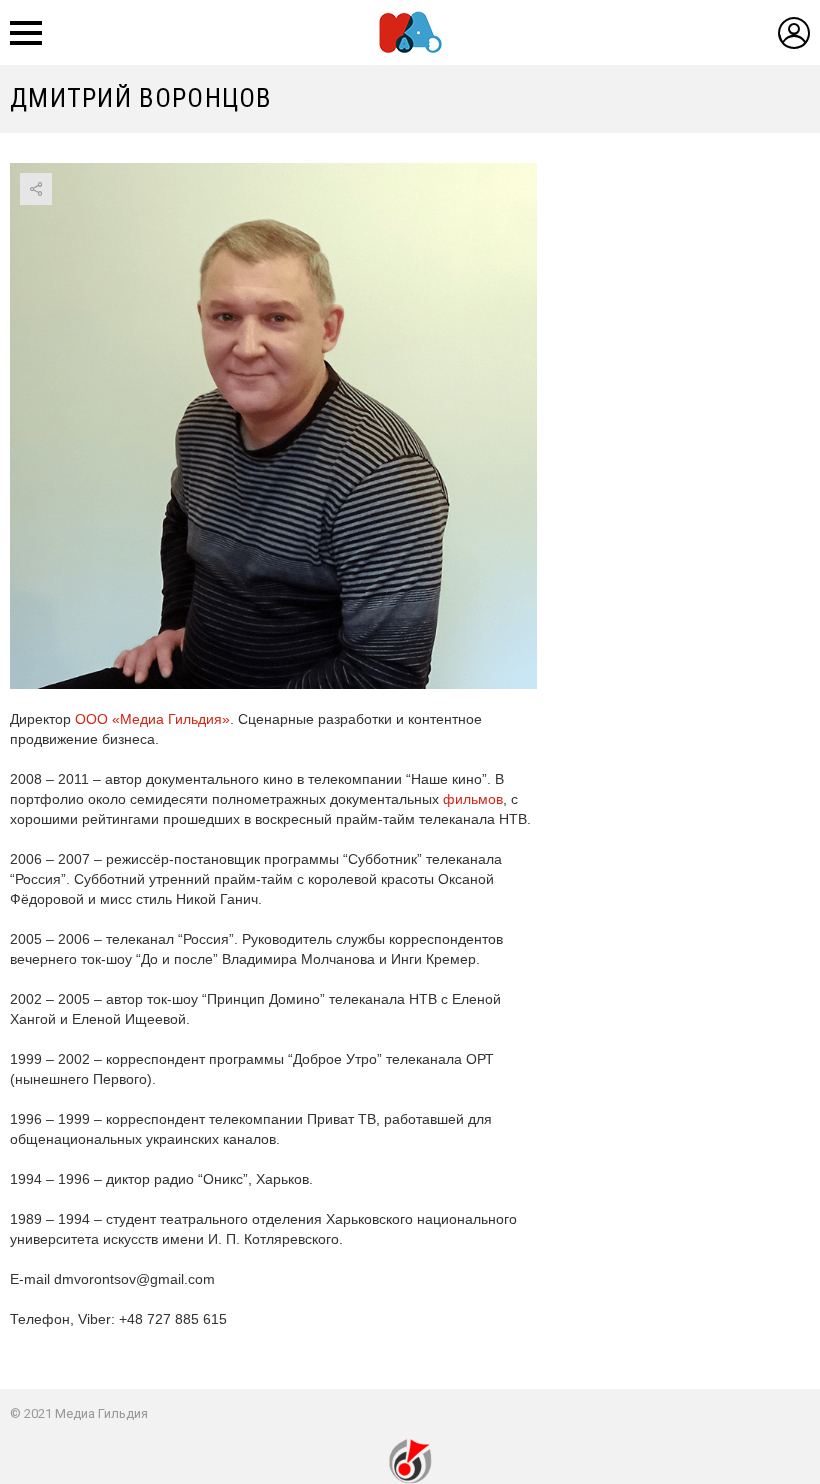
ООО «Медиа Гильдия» (152, 719)
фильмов (473, 799)
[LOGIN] (794, 33)
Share (36, 189)
